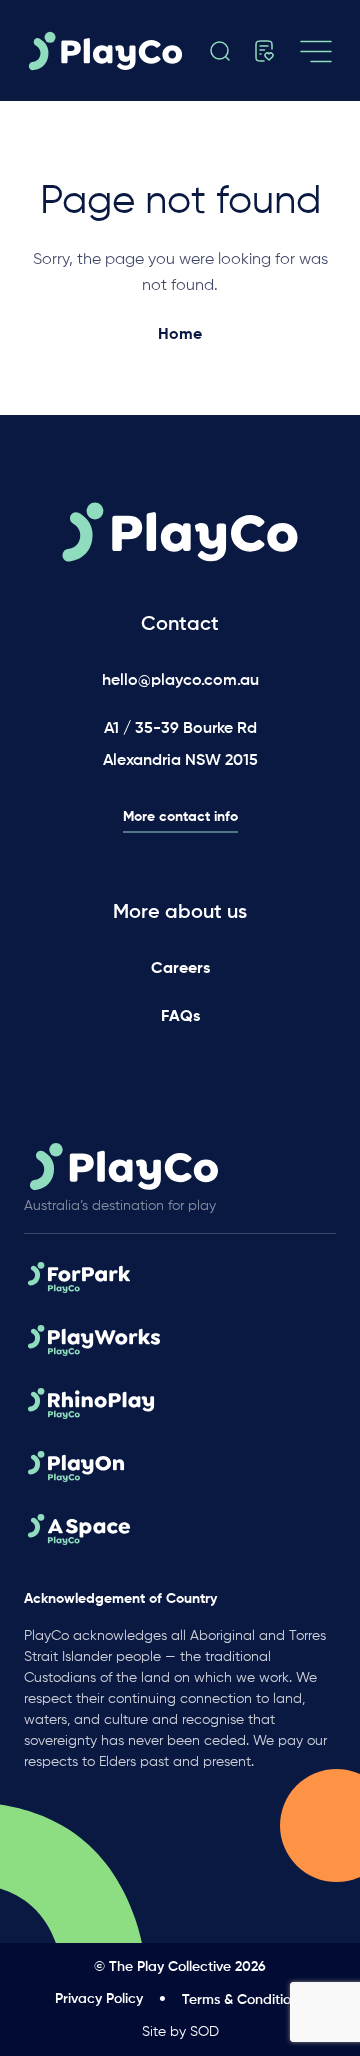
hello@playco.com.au (180, 681)
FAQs (180, 1017)
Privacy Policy (99, 1999)
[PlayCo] (111, 51)
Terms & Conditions (243, 2000)
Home (180, 335)
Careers (180, 969)
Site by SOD (180, 2032)
